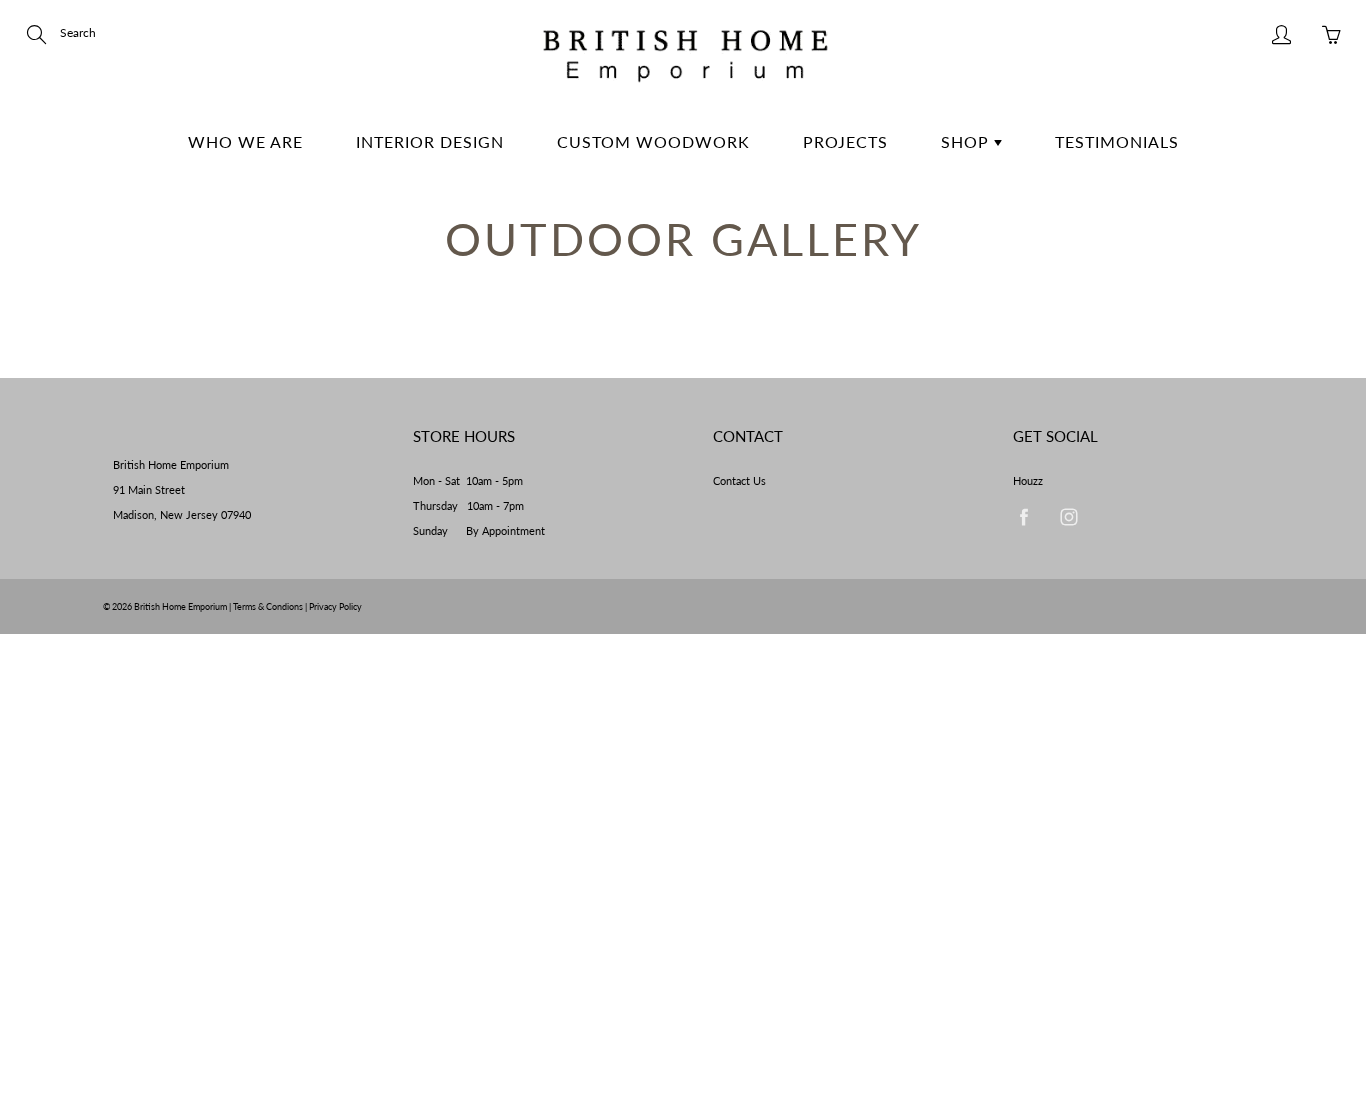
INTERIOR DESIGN (430, 141)
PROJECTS (845, 141)
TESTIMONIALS (1117, 141)
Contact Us (739, 481)
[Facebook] (1023, 516)
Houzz (1028, 481)
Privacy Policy (335, 606)
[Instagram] (1068, 516)
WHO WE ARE (245, 141)
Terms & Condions (268, 606)
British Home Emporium (181, 606)
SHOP (967, 141)
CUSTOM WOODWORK (653, 141)
